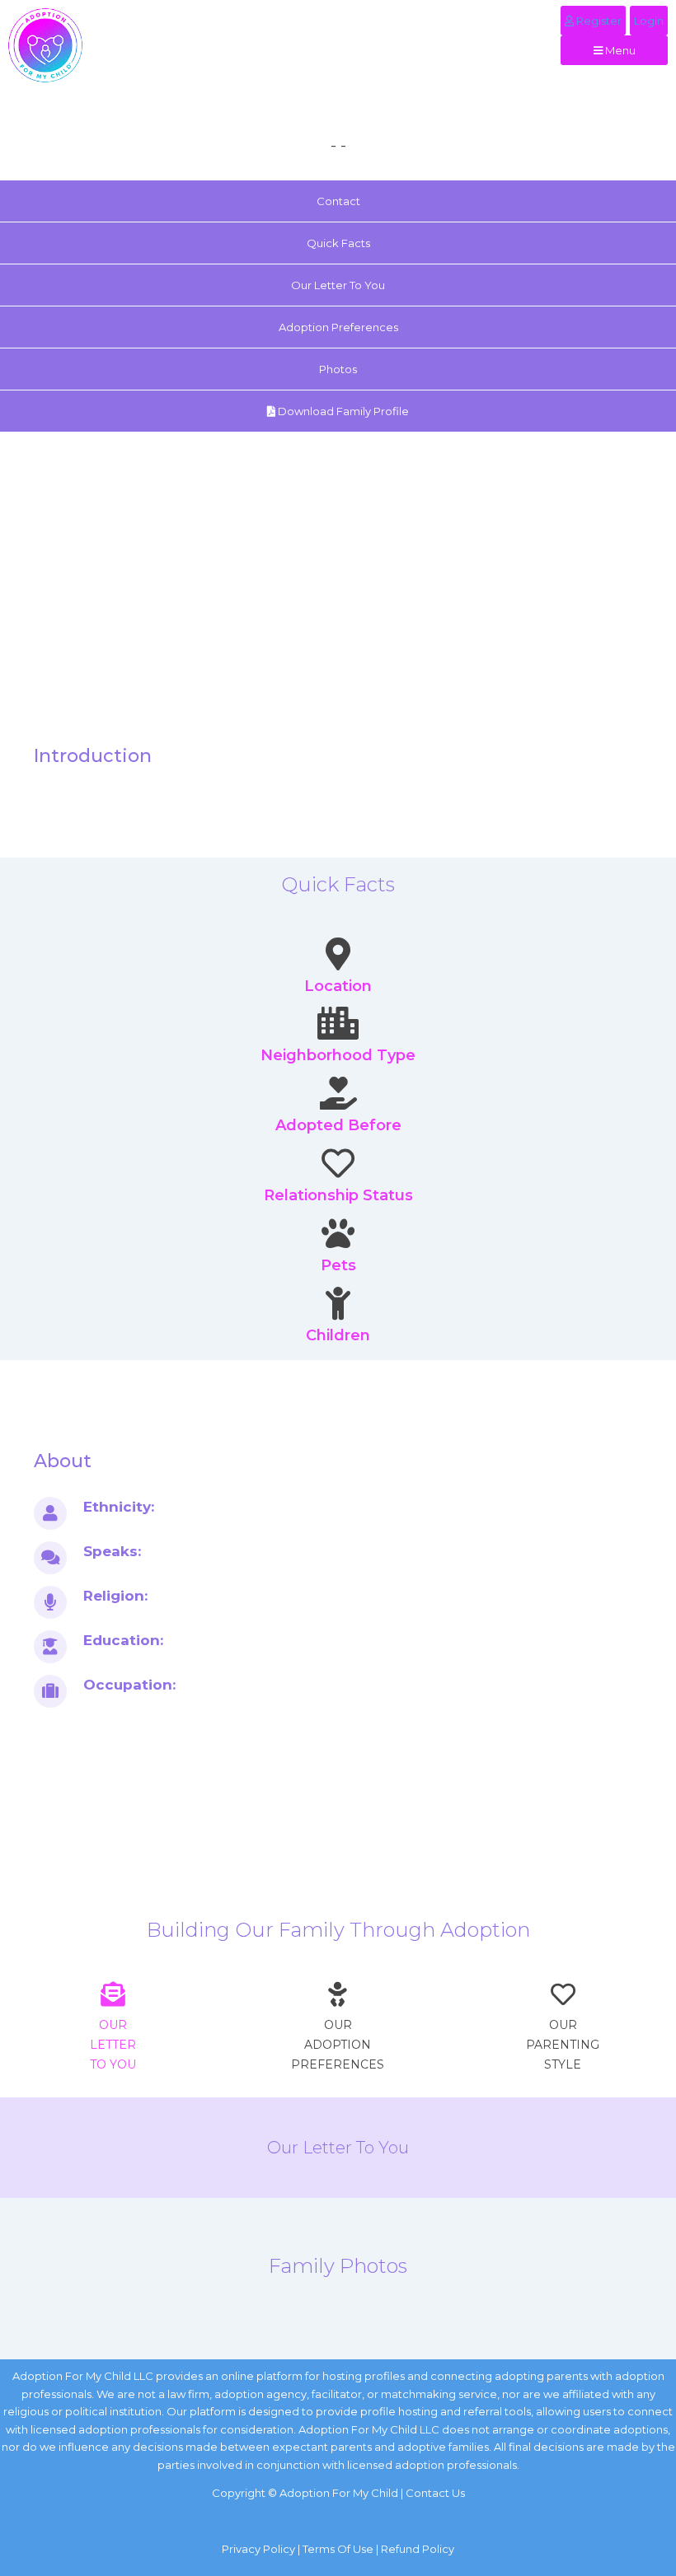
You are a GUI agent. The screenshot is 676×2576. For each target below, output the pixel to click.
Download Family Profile (342, 411)
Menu (619, 50)
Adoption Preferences (338, 327)
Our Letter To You (338, 285)
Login (649, 21)
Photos (338, 369)
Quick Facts (338, 243)
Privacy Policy (258, 2549)
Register (598, 21)
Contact (338, 201)
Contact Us (435, 2493)
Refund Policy (418, 2549)
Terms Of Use (338, 2549)
